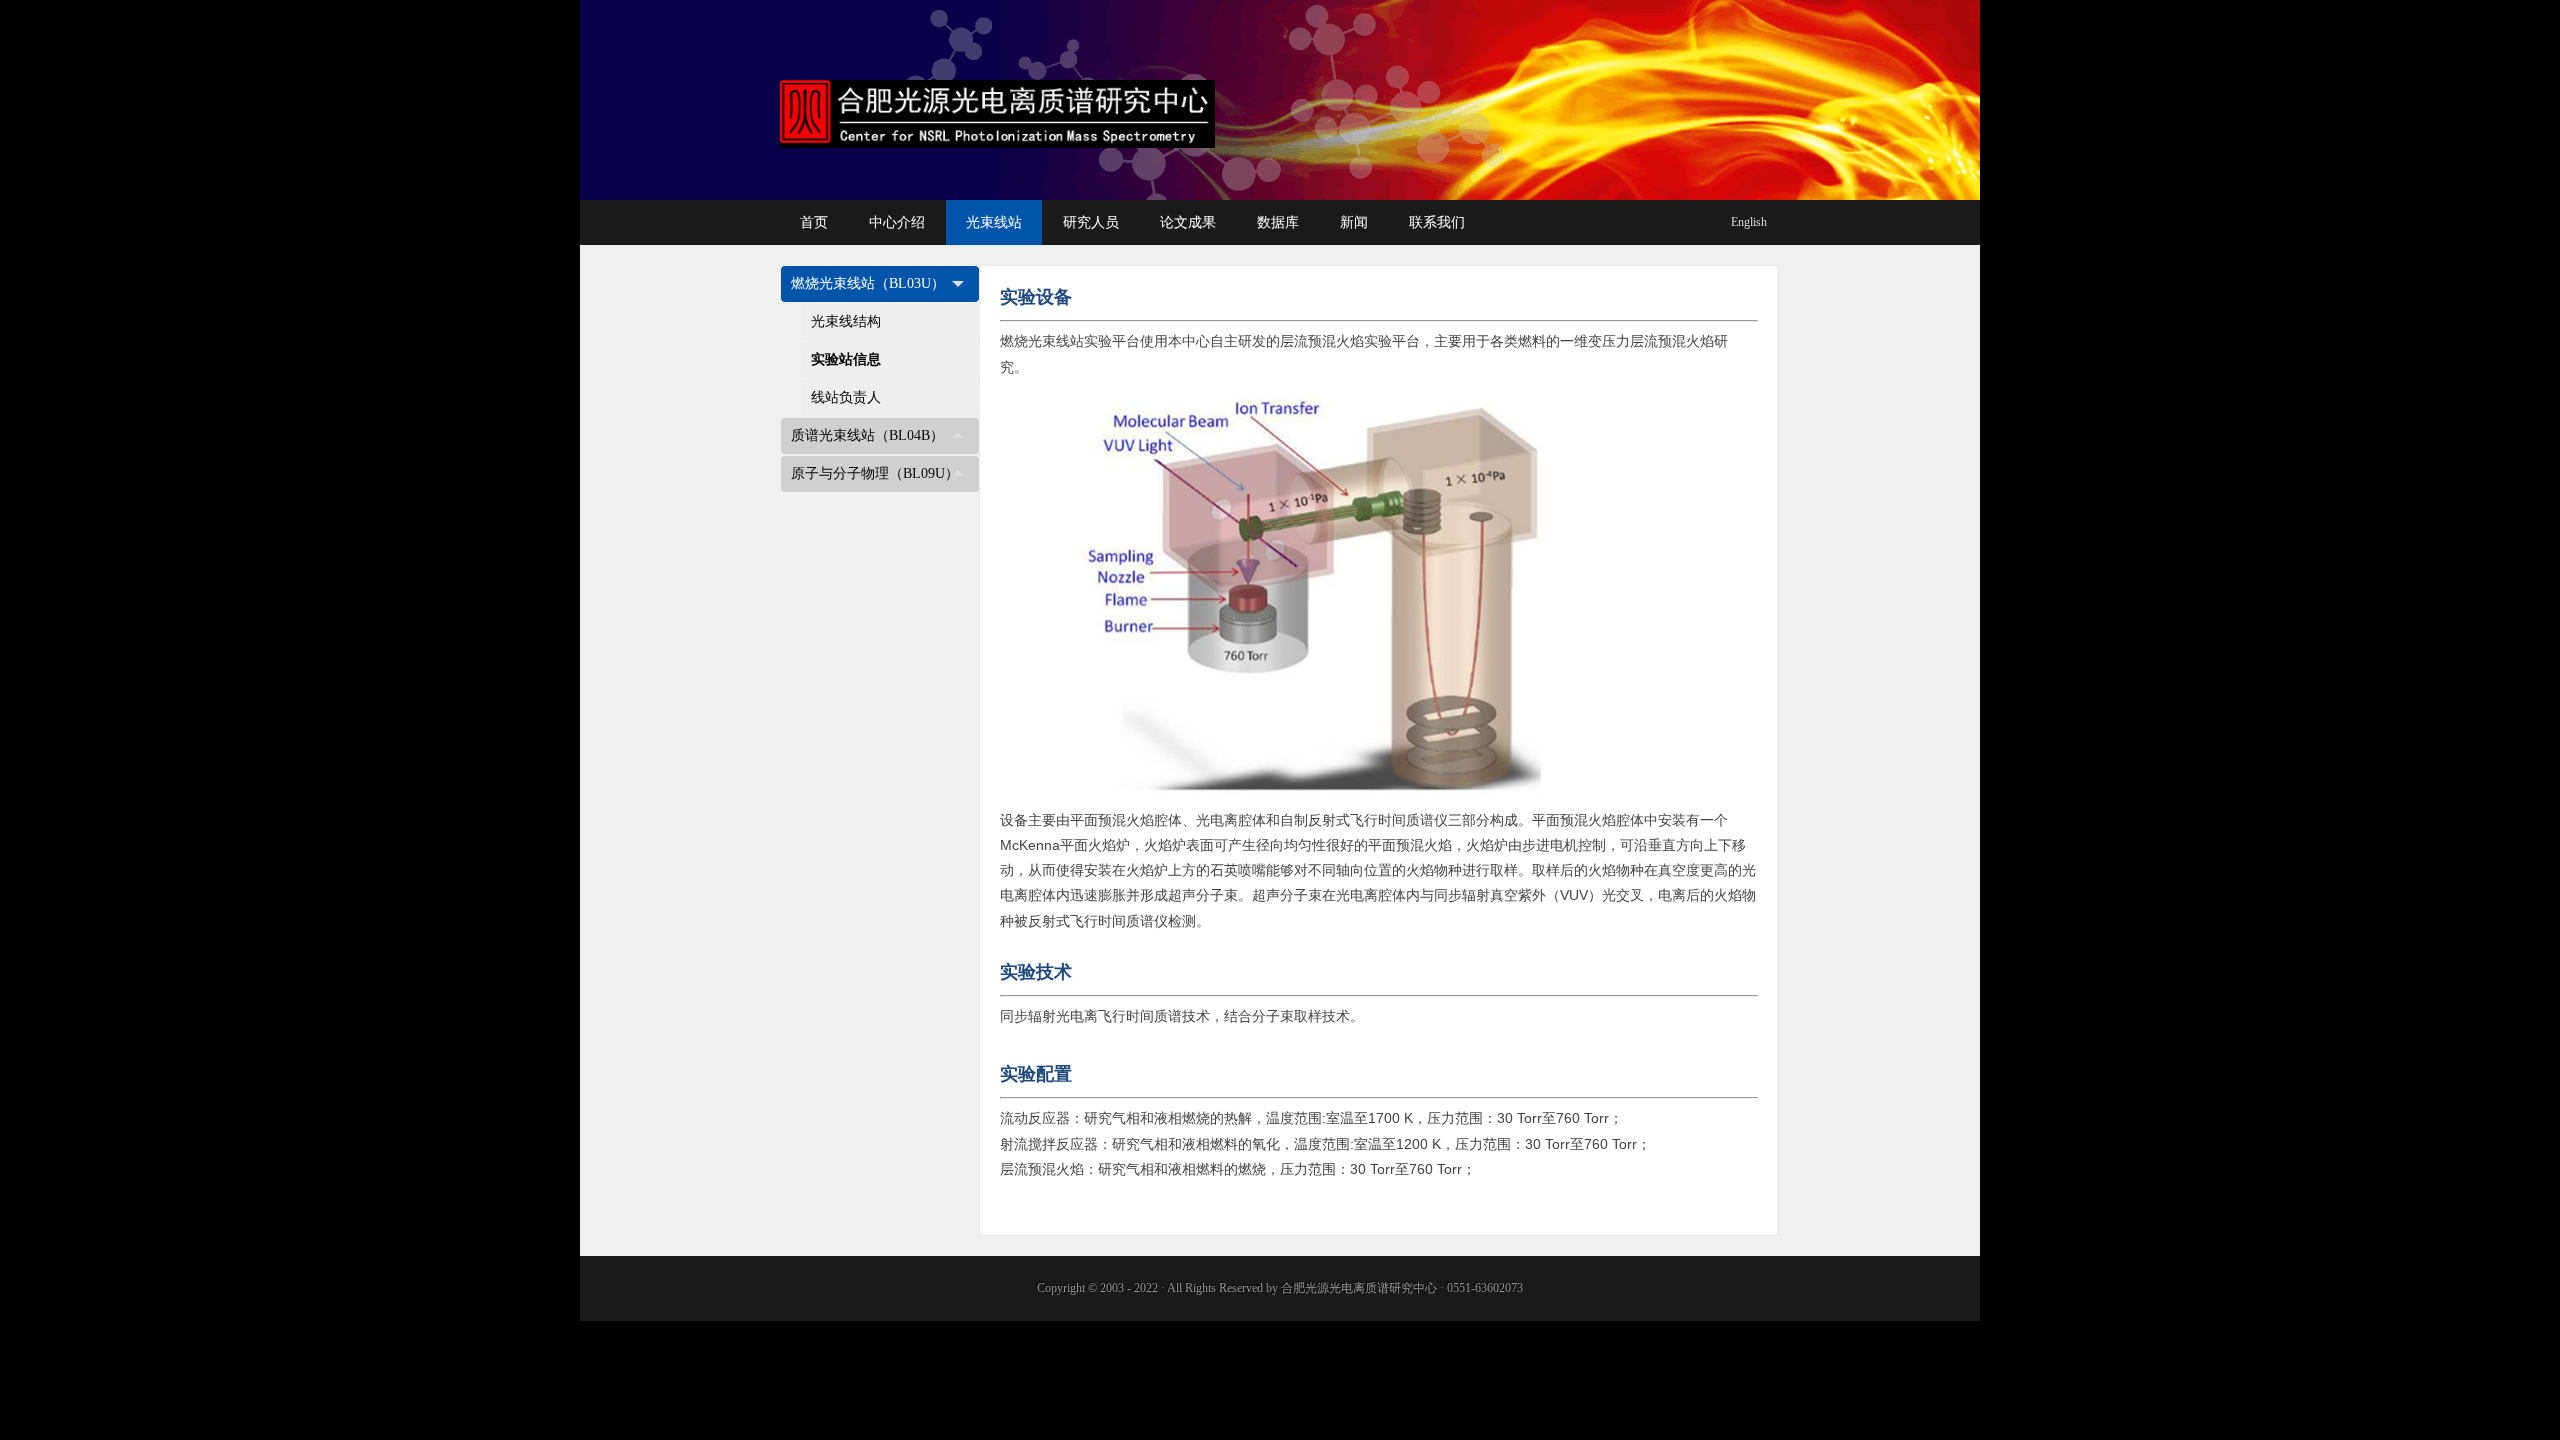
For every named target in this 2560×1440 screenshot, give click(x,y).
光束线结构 (846, 321)
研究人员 (1091, 222)
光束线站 (994, 222)
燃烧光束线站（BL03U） (868, 283)
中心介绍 (897, 222)
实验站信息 (846, 359)
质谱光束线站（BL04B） (867, 435)
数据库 (1278, 222)
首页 (814, 222)
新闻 (1354, 222)
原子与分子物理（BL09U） (875, 473)
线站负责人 (846, 397)
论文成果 (1188, 222)
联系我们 (1437, 222)
